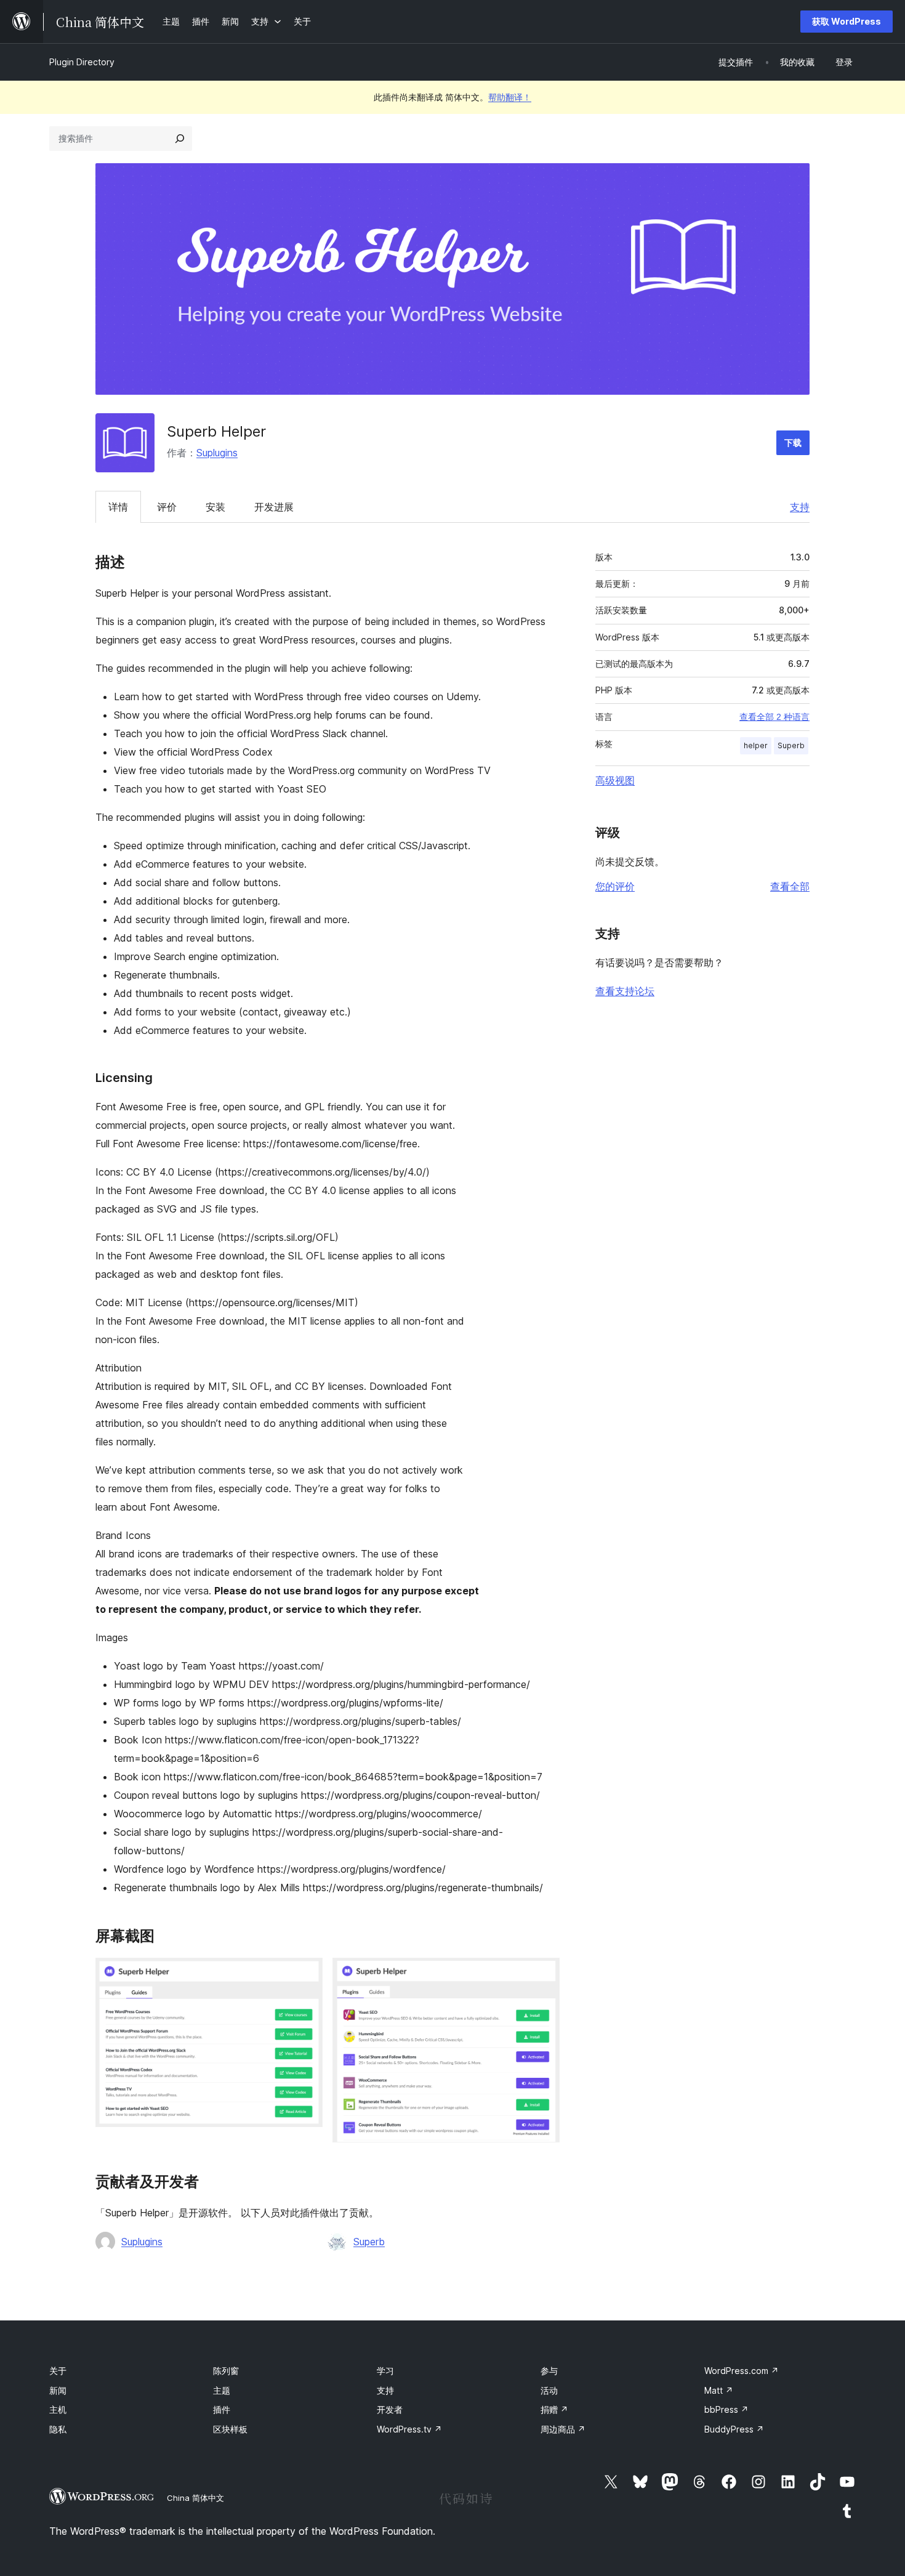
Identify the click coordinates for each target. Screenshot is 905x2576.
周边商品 (563, 2429)
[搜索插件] (180, 139)
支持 (800, 507)
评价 (167, 507)
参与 (549, 2371)
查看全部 (790, 886)
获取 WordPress (847, 21)
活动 (549, 2390)
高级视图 (615, 780)
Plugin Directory (82, 62)
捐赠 (554, 2409)
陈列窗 (226, 2371)
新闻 (58, 2390)
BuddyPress (734, 2429)
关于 (58, 2371)
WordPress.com (742, 2371)
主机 (58, 2409)
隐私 (58, 2429)
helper (756, 745)
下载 (793, 442)
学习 (385, 2371)
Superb (369, 2242)
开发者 (390, 2409)
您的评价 (615, 886)
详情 (118, 507)
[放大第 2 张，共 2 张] (543, 1974)
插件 (222, 2409)
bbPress (726, 2409)
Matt (719, 2390)
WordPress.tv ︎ (409, 2429)
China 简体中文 (195, 2498)
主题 (222, 2390)
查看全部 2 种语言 (774, 717)
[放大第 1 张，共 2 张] (306, 1974)
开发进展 (274, 507)
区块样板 (230, 2429)
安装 (215, 507)
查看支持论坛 (625, 991)
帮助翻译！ (510, 97)
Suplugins (217, 453)
